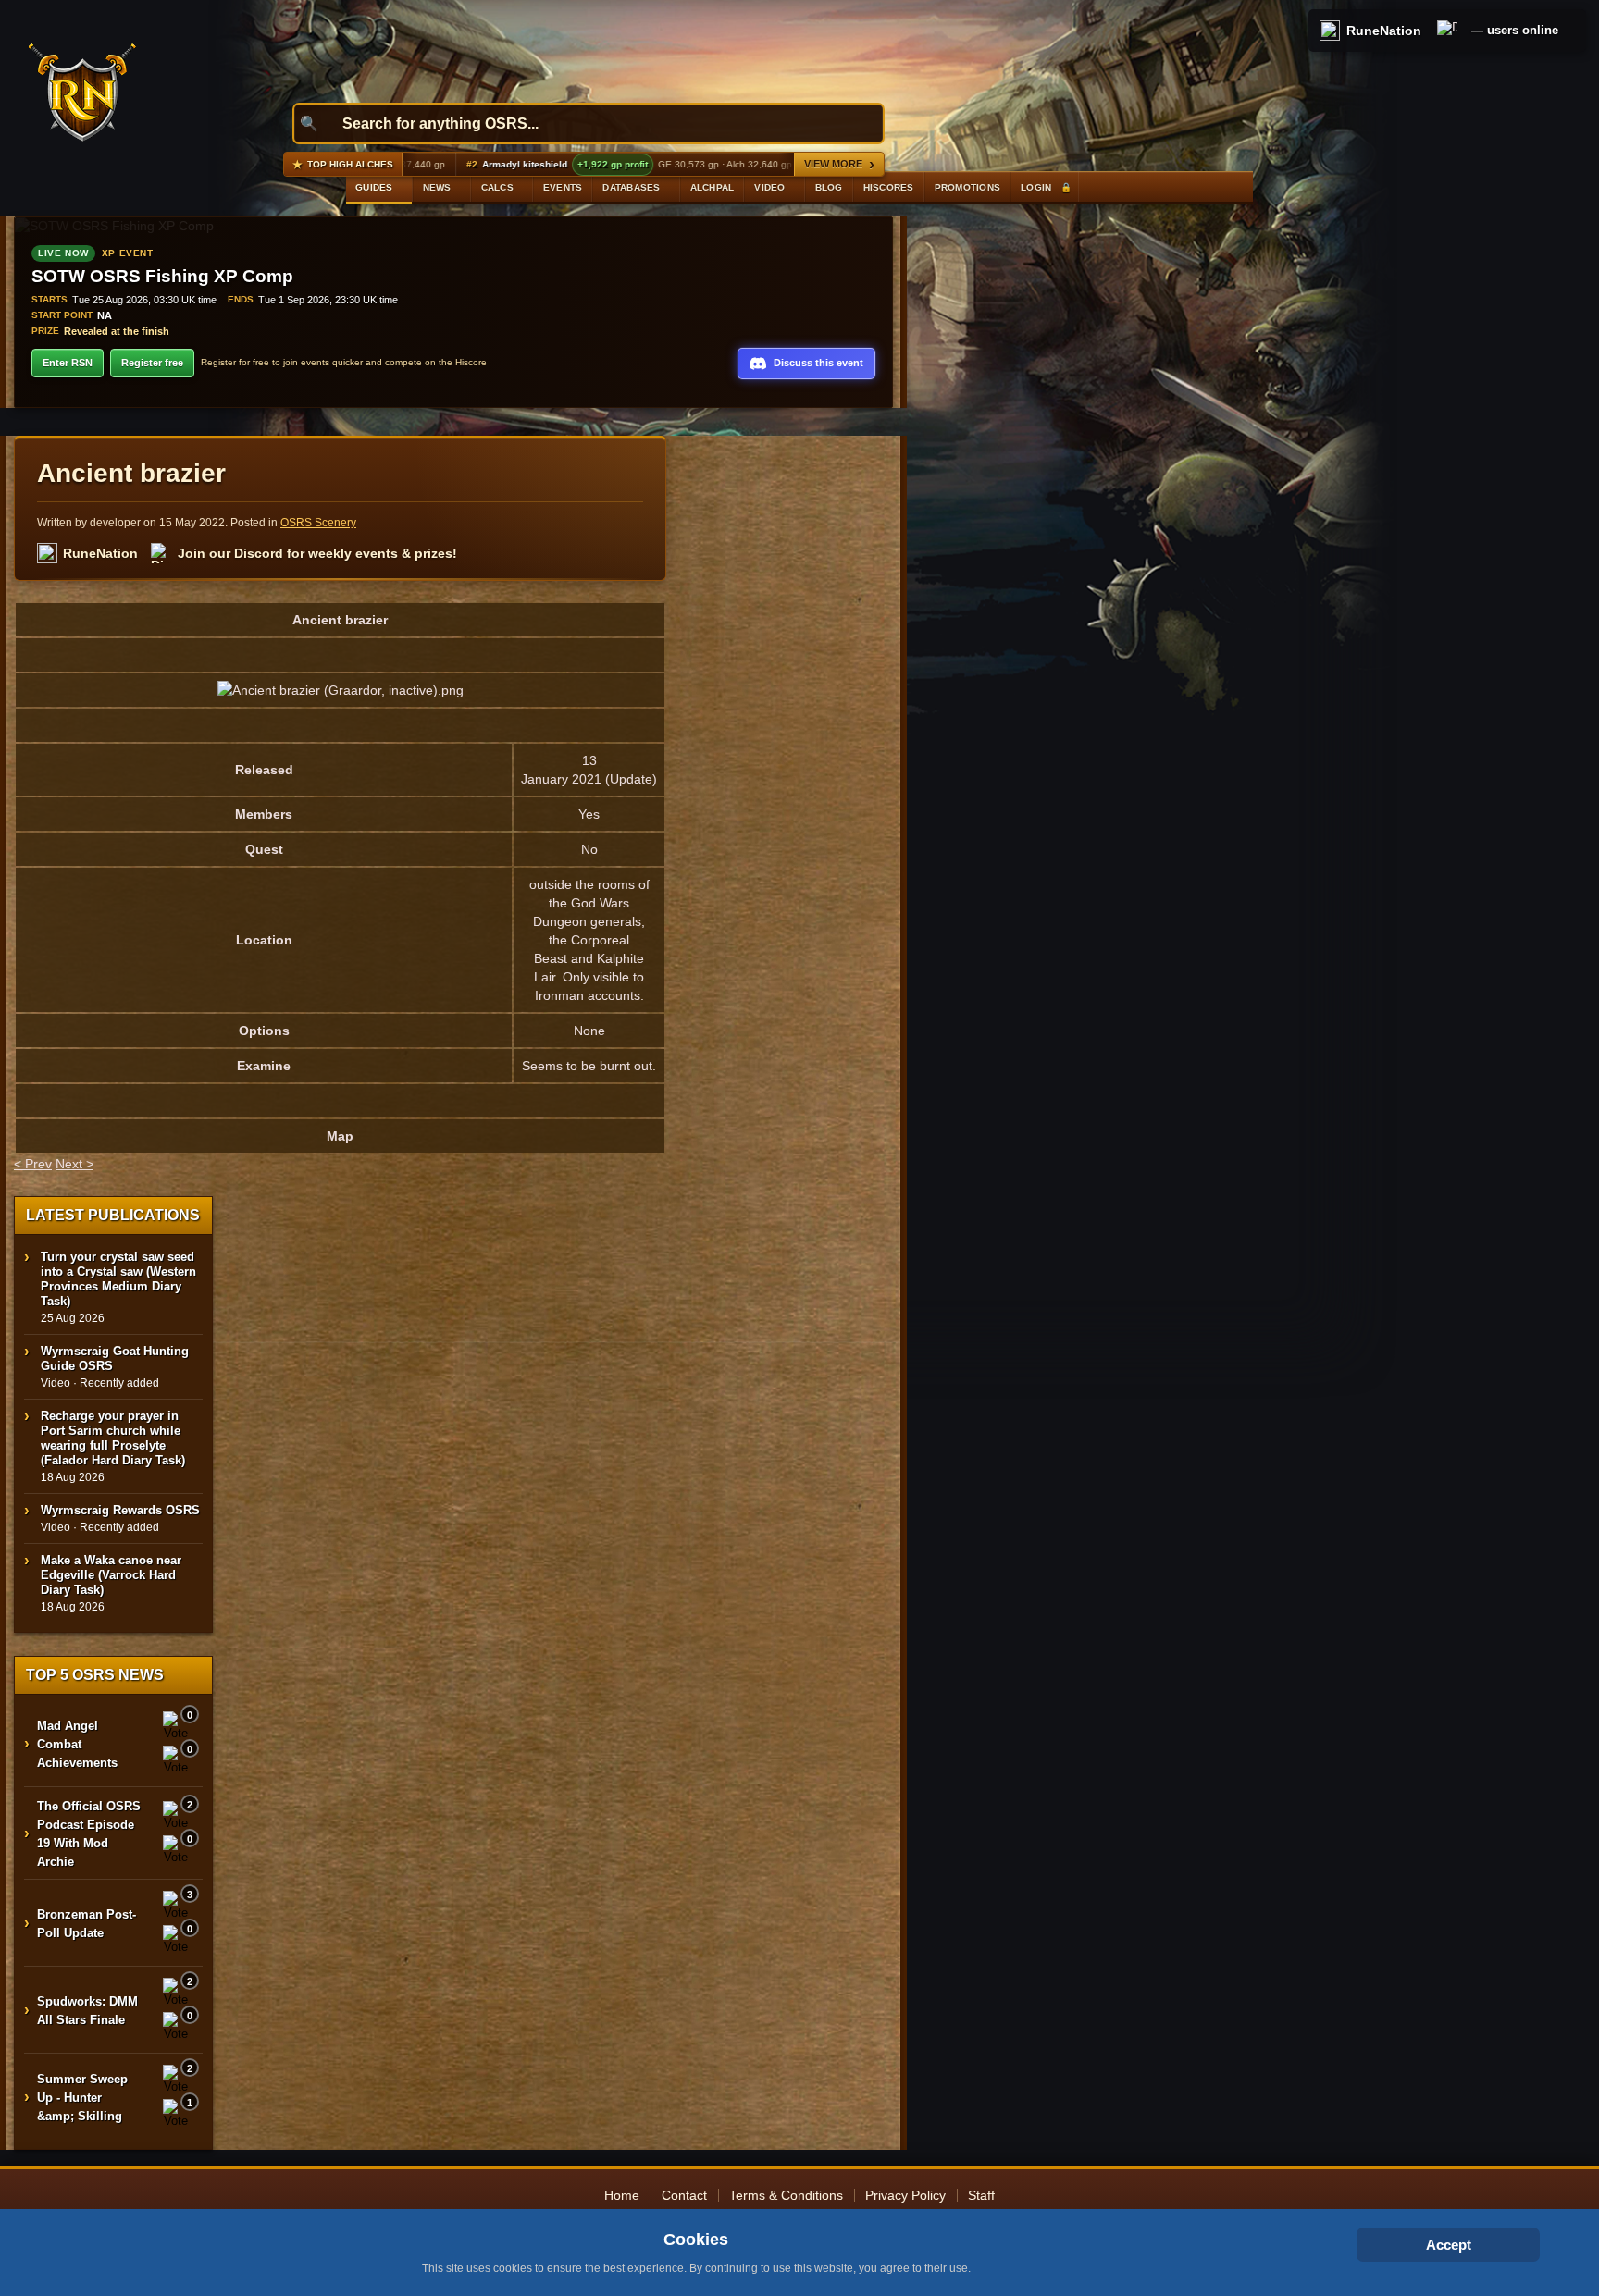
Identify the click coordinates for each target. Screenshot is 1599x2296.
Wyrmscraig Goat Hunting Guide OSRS (115, 1358)
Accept (1449, 2245)
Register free (152, 363)
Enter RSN (68, 363)
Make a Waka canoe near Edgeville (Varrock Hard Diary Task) (111, 1575)
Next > (74, 1164)
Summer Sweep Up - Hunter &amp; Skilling (82, 2098)
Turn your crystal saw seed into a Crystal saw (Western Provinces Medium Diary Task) (118, 1279)
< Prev (33, 1164)
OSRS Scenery (318, 523)
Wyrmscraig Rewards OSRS (120, 1510)
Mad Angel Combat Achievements (77, 1744)
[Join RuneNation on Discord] (1447, 31)
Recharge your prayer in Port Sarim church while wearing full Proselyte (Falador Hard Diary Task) (113, 1438)
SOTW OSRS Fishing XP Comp (162, 276)
